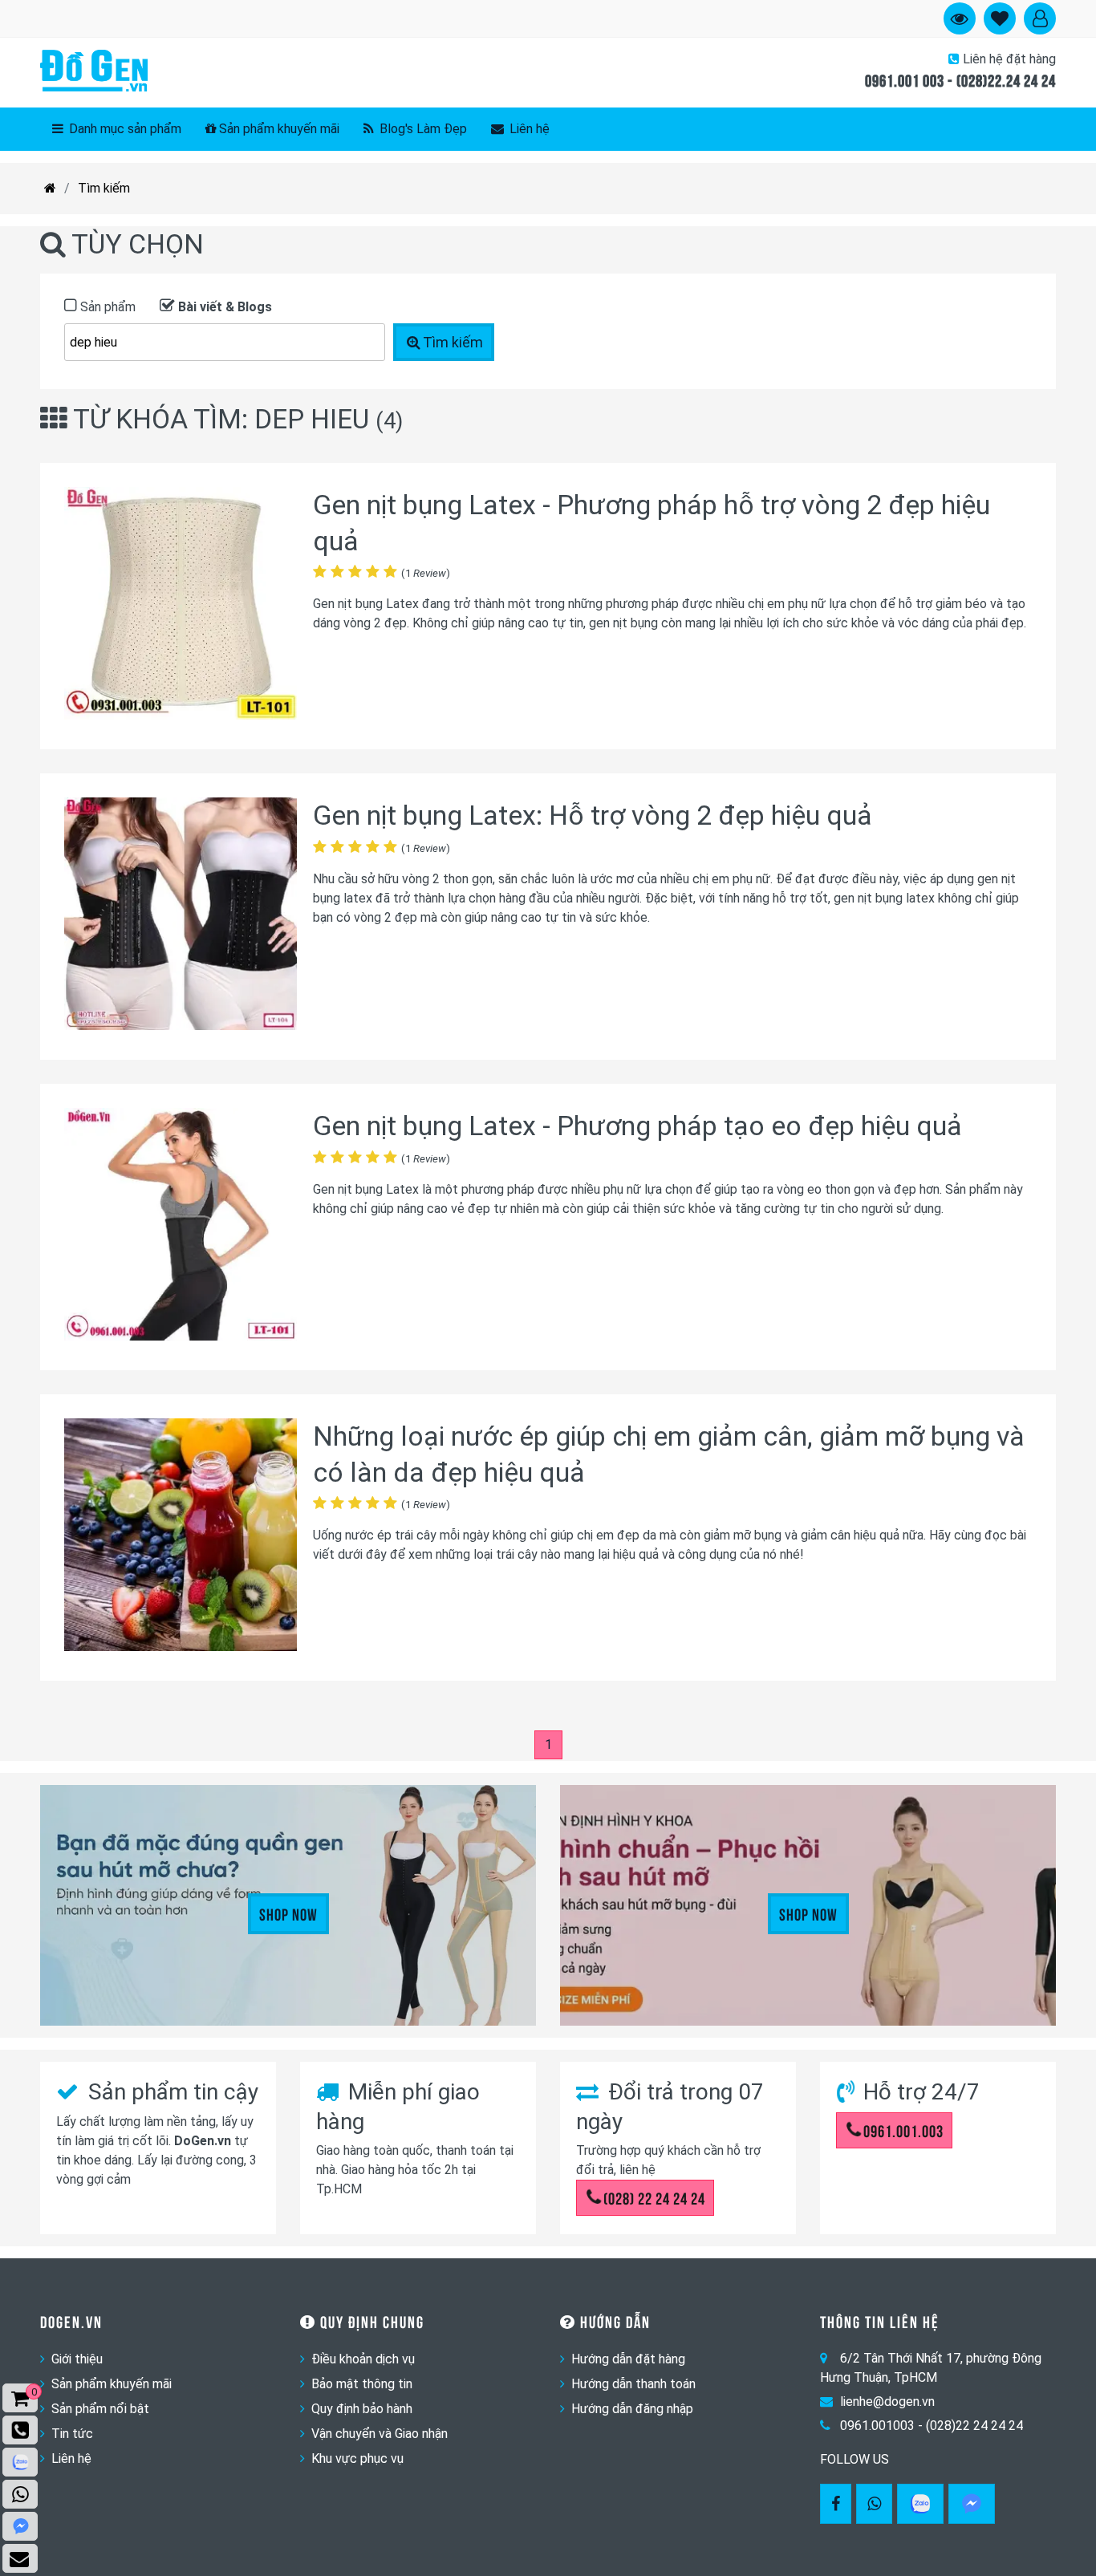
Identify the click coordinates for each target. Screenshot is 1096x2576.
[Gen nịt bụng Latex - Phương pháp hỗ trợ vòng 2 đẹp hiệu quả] (181, 606)
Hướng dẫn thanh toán (633, 2384)
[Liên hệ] (20, 2558)
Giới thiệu (77, 2359)
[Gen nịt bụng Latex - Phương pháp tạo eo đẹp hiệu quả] (181, 1227)
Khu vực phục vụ (357, 2458)
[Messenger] (972, 2504)
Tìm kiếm (104, 188)
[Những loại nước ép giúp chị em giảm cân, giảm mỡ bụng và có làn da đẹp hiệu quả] (181, 1537)
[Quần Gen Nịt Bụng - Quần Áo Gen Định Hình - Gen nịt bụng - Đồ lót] (94, 72)
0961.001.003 (903, 2130)
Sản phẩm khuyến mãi (279, 129)
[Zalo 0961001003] (920, 2504)
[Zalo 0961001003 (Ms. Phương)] (20, 2462)
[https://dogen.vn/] (50, 189)
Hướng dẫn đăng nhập (632, 2409)
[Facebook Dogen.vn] (836, 2504)
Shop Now (288, 1913)
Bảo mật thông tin (362, 2384)
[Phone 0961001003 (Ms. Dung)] (20, 2430)
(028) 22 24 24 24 (654, 2197)
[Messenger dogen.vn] (20, 2526)
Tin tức (72, 2434)
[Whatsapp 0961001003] (874, 2504)
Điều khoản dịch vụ (363, 2359)
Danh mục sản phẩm (124, 129)
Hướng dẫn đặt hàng (628, 2359)
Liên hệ (528, 129)
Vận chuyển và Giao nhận (380, 2434)
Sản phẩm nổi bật (100, 2409)
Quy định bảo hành (362, 2409)
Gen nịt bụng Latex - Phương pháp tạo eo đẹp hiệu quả (637, 1126)
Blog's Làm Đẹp (422, 129)
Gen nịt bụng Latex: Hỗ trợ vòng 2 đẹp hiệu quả (593, 815)
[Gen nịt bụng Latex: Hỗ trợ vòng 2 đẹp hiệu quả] (181, 917)
